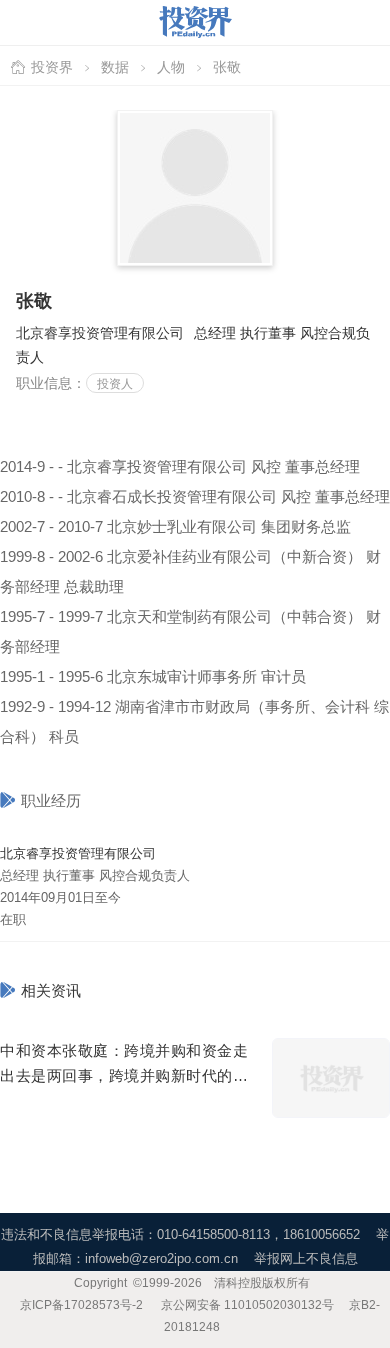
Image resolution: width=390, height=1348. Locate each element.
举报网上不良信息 (306, 1258)
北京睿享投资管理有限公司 (78, 853)
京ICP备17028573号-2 (81, 1305)
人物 (171, 67)
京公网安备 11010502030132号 (247, 1305)
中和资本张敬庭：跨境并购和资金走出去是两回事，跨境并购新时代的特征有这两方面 (124, 1075)
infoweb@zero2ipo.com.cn (161, 1258)
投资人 (115, 384)
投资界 (52, 67)
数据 (115, 67)
